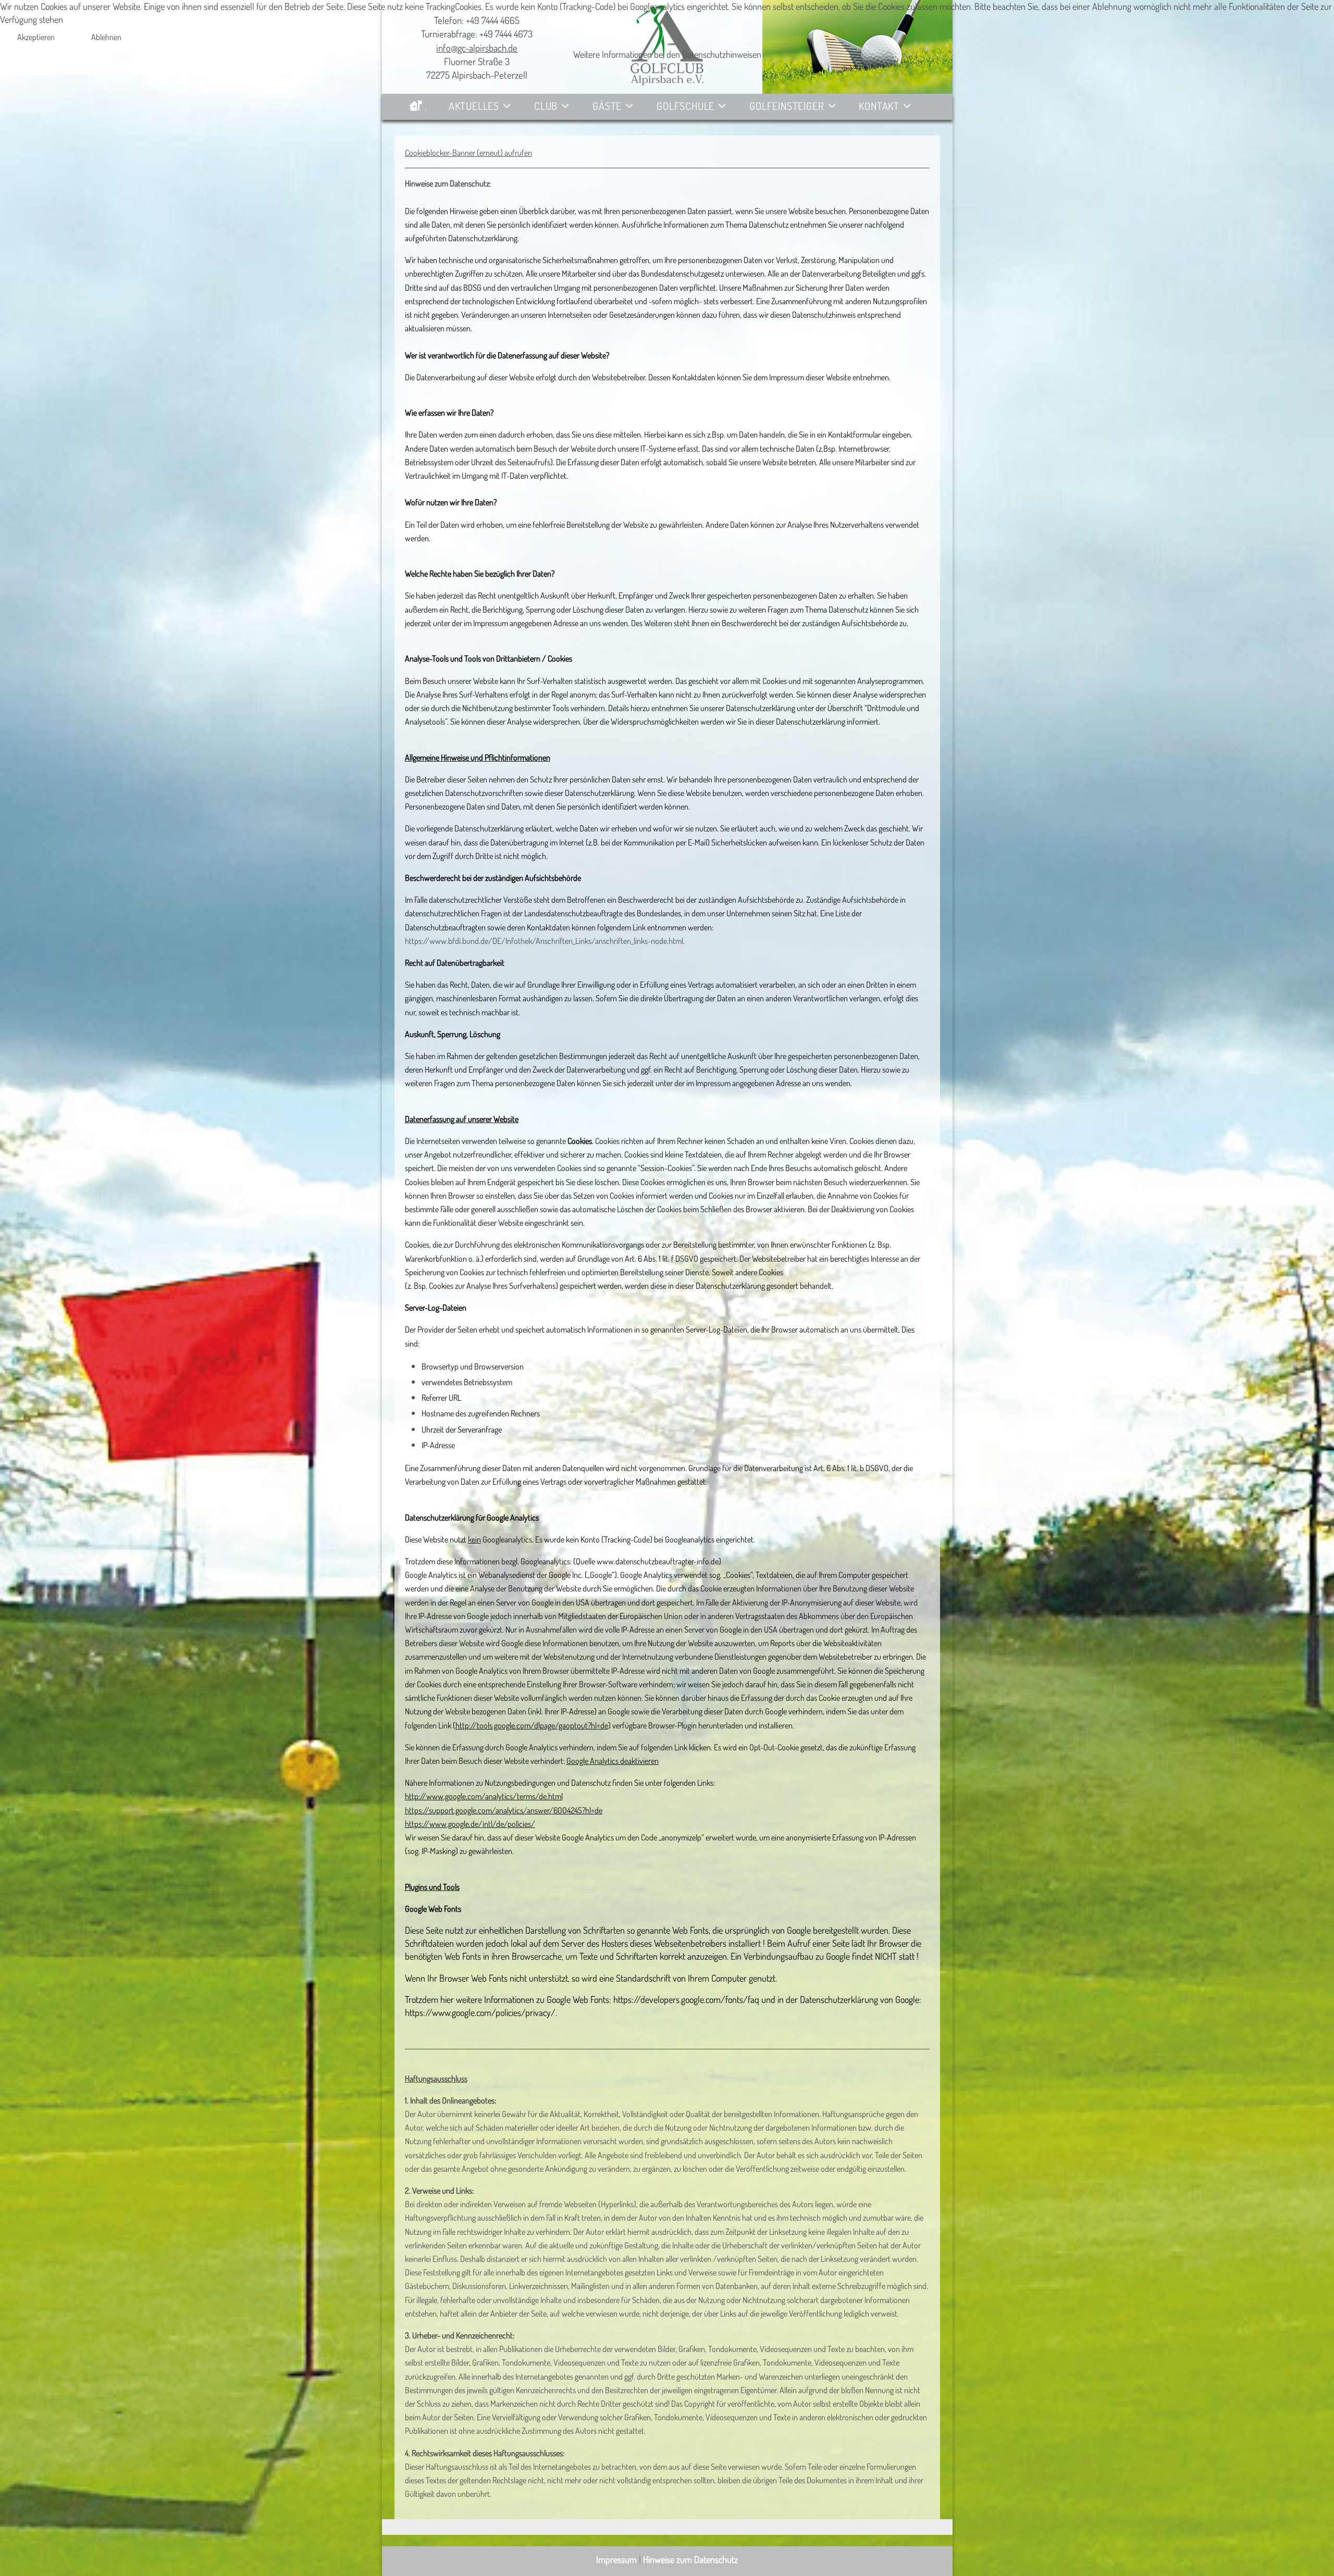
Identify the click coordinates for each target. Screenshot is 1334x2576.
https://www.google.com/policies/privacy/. (481, 2012)
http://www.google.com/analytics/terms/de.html (484, 1796)
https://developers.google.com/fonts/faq (686, 1999)
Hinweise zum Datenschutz (690, 2559)
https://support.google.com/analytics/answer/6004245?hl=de (504, 1810)
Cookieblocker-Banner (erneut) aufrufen (468, 153)
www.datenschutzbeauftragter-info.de (658, 1561)
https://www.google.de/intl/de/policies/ (470, 1824)
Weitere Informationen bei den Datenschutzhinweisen (667, 54)
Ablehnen (106, 37)
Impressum (616, 2559)
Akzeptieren (36, 37)
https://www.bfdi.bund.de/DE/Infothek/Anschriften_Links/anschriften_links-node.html (544, 941)
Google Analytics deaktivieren (613, 1761)
